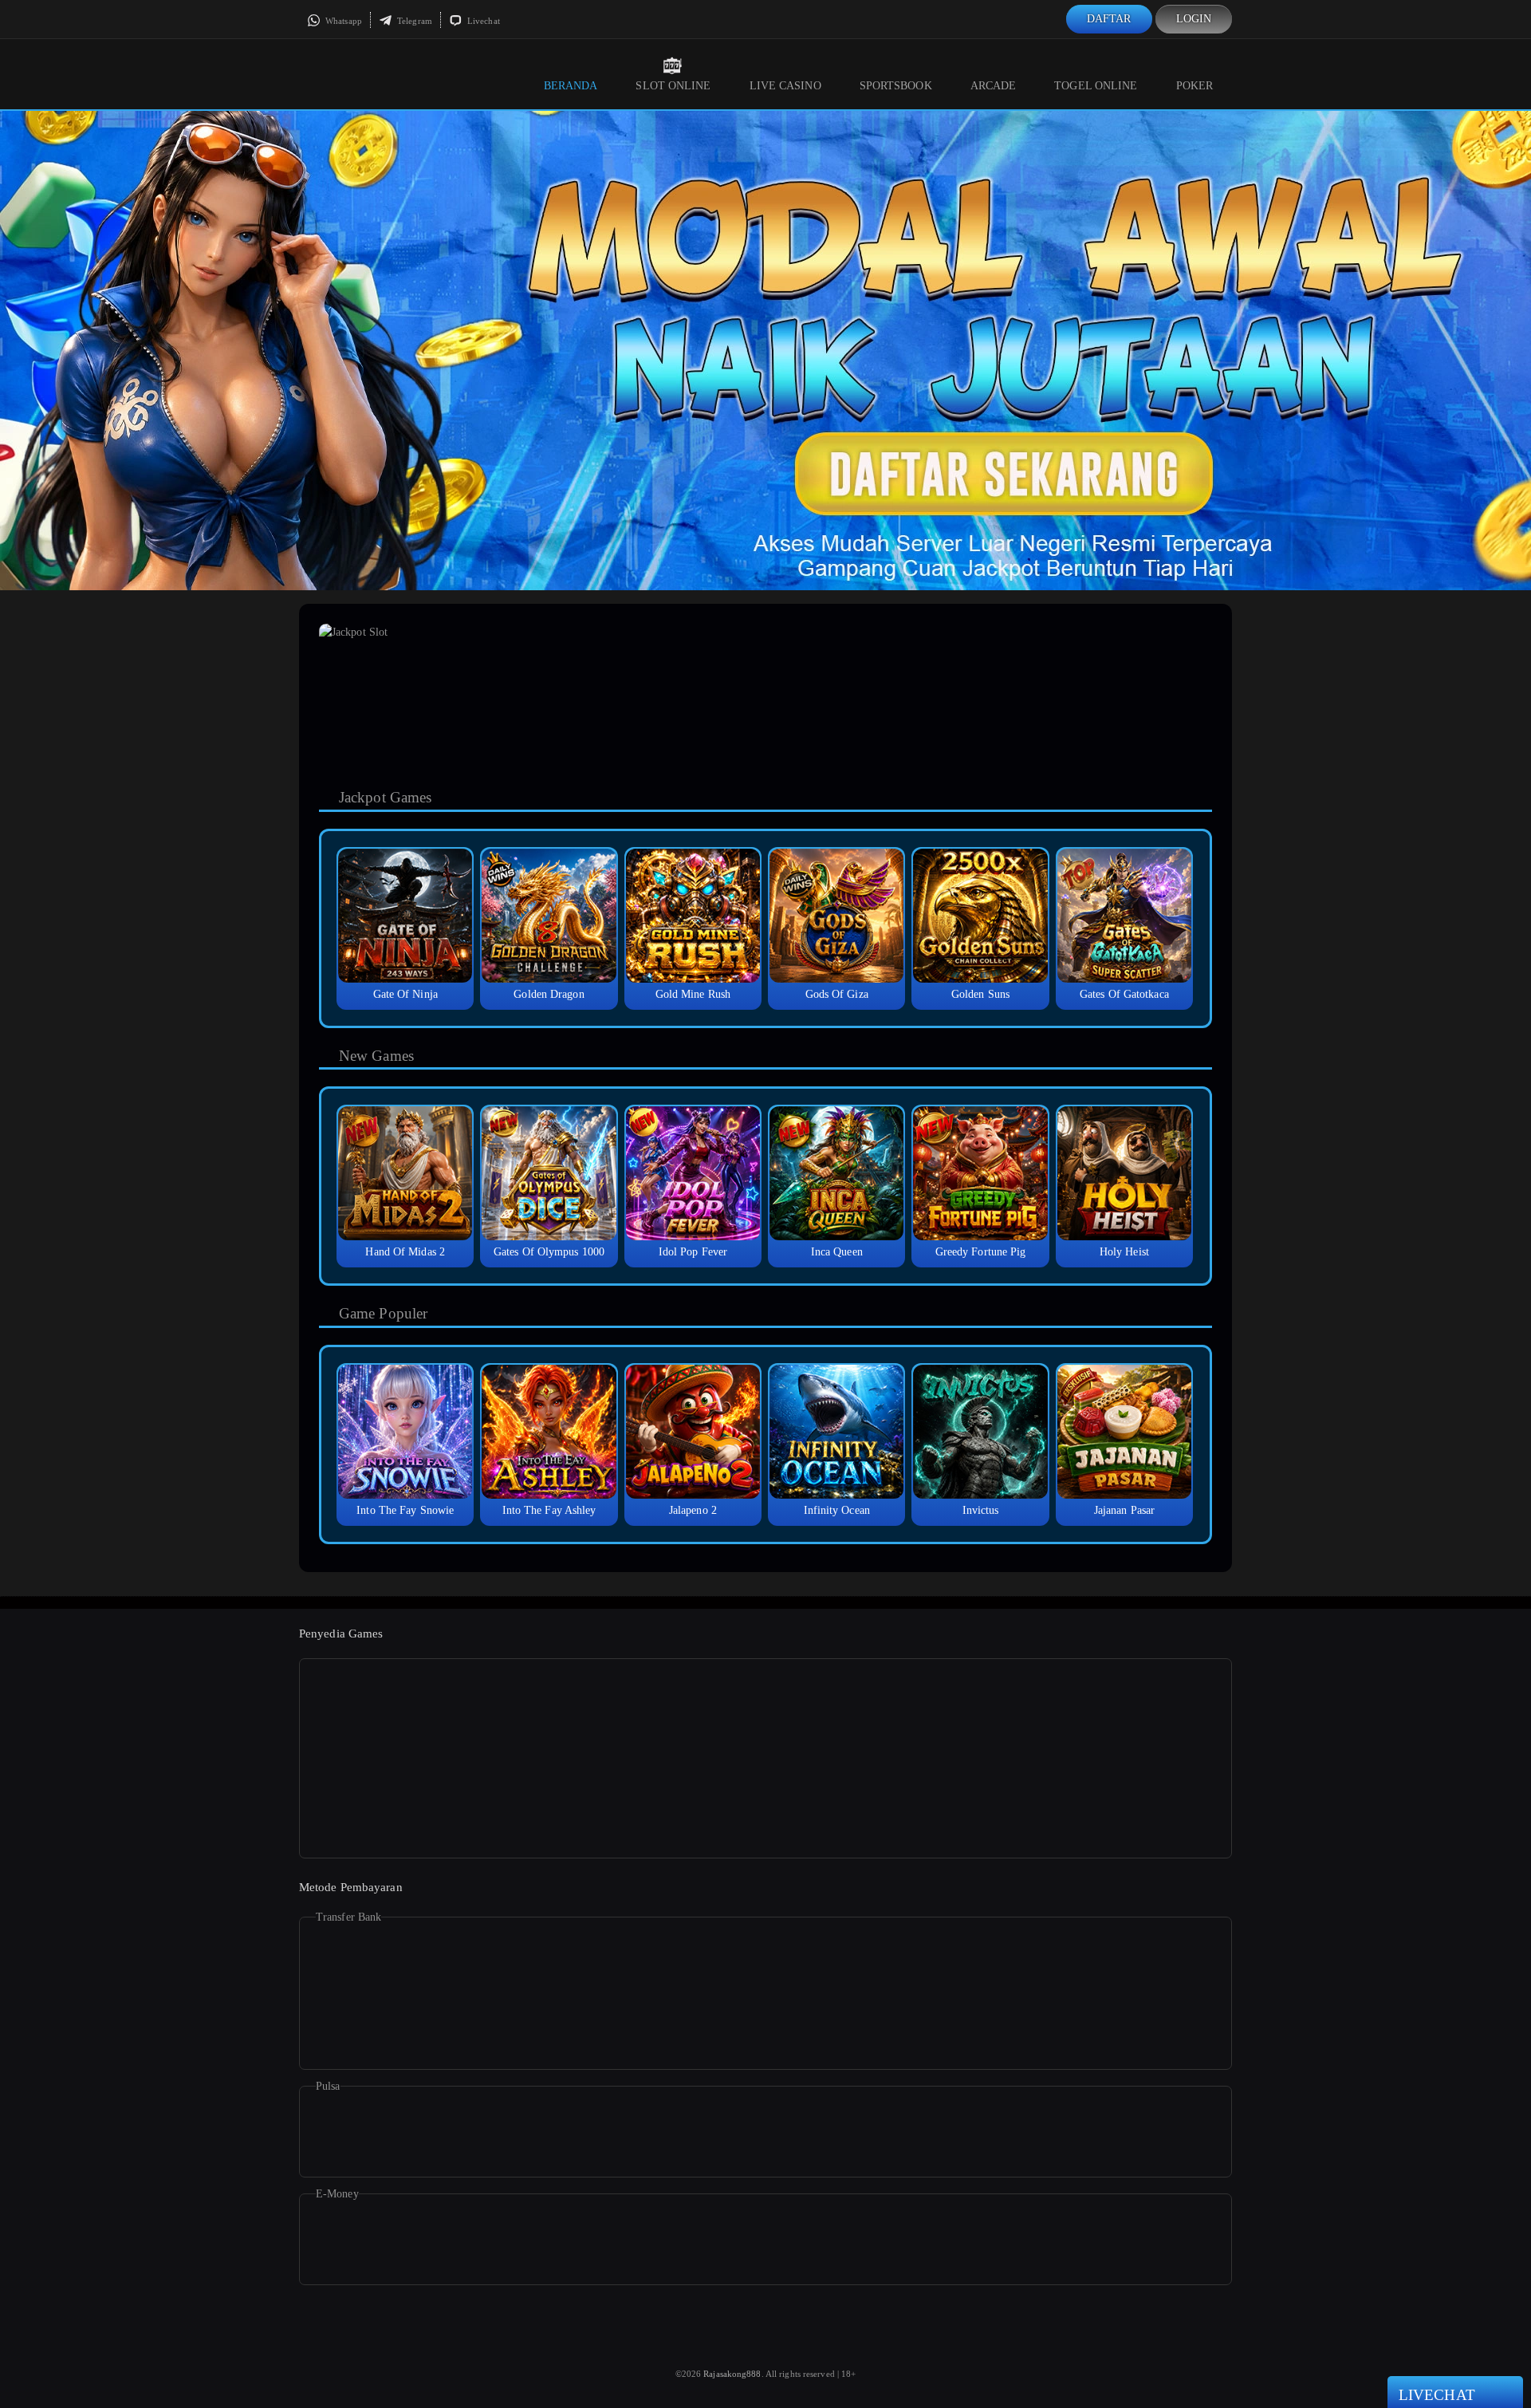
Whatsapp (342, 21)
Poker (1195, 86)
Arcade (994, 86)
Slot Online (673, 86)
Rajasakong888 (732, 2374)
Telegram (413, 21)
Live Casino (785, 86)
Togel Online (1096, 86)
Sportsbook (896, 86)
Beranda (571, 86)
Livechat (482, 21)
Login (1194, 19)
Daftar (1109, 19)
